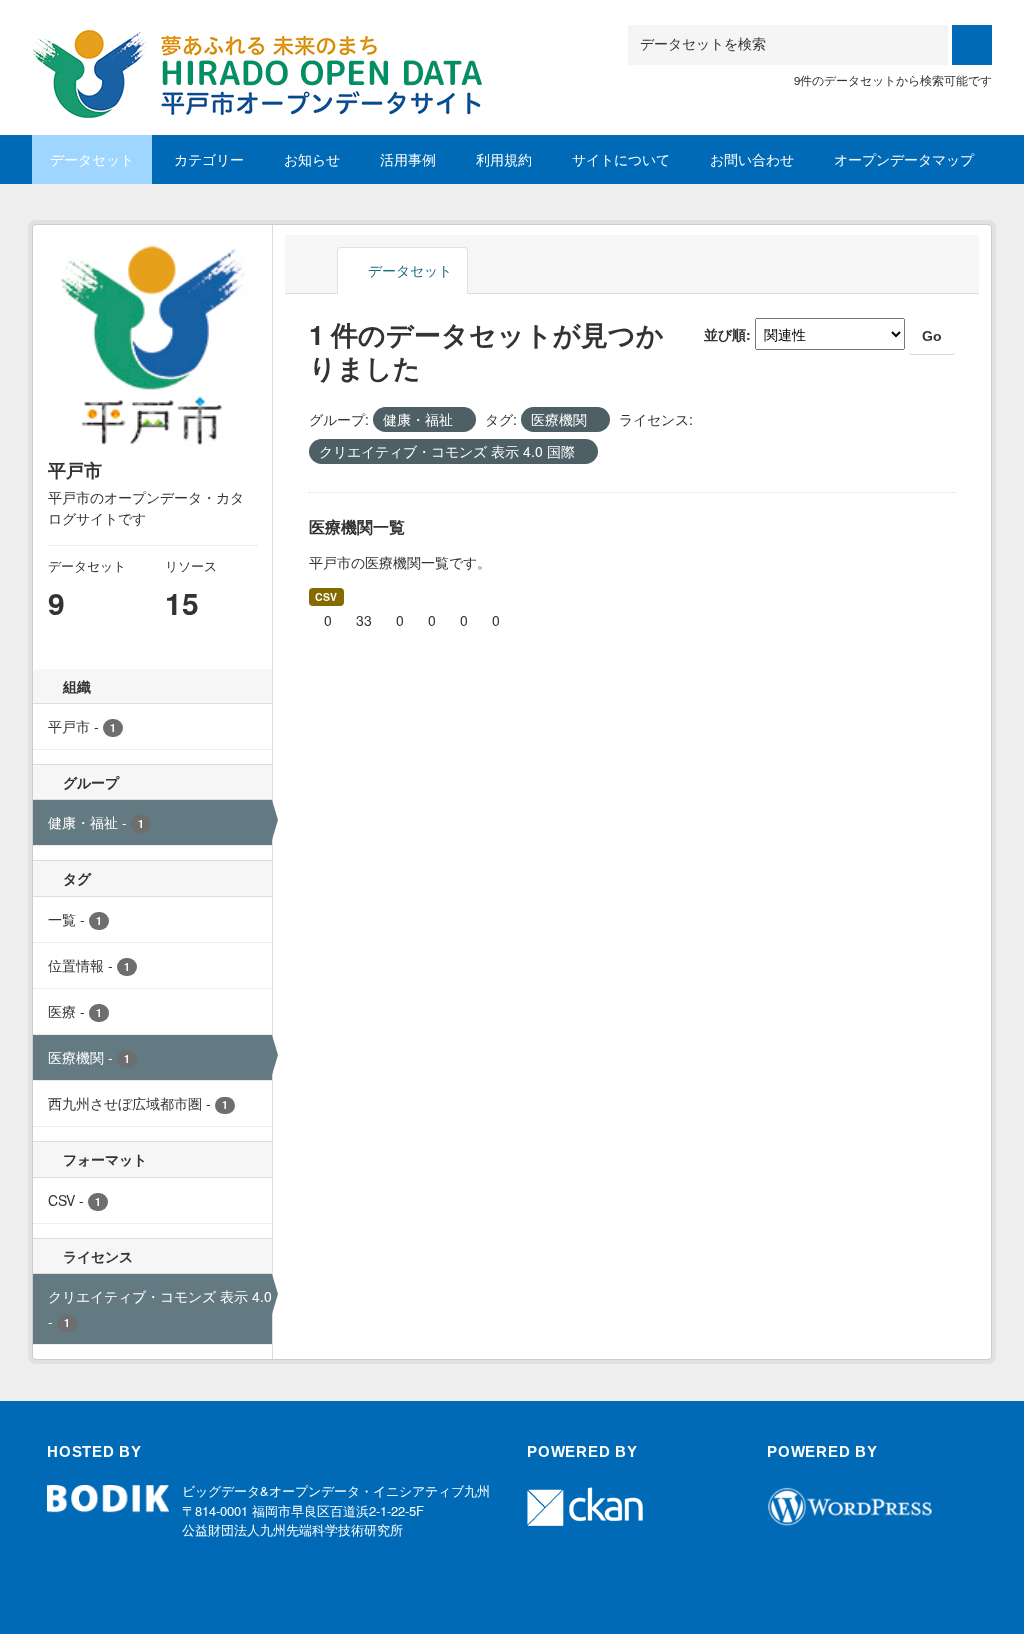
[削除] (461, 420)
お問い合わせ (752, 159)
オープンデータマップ (904, 159)
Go (932, 336)
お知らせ (312, 159)
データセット (92, 159)
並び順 (725, 334)
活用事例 (408, 159)
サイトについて (621, 159)
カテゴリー (209, 159)
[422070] (266, 49)
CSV (326, 596)
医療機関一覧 (357, 526)
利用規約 (504, 159)
